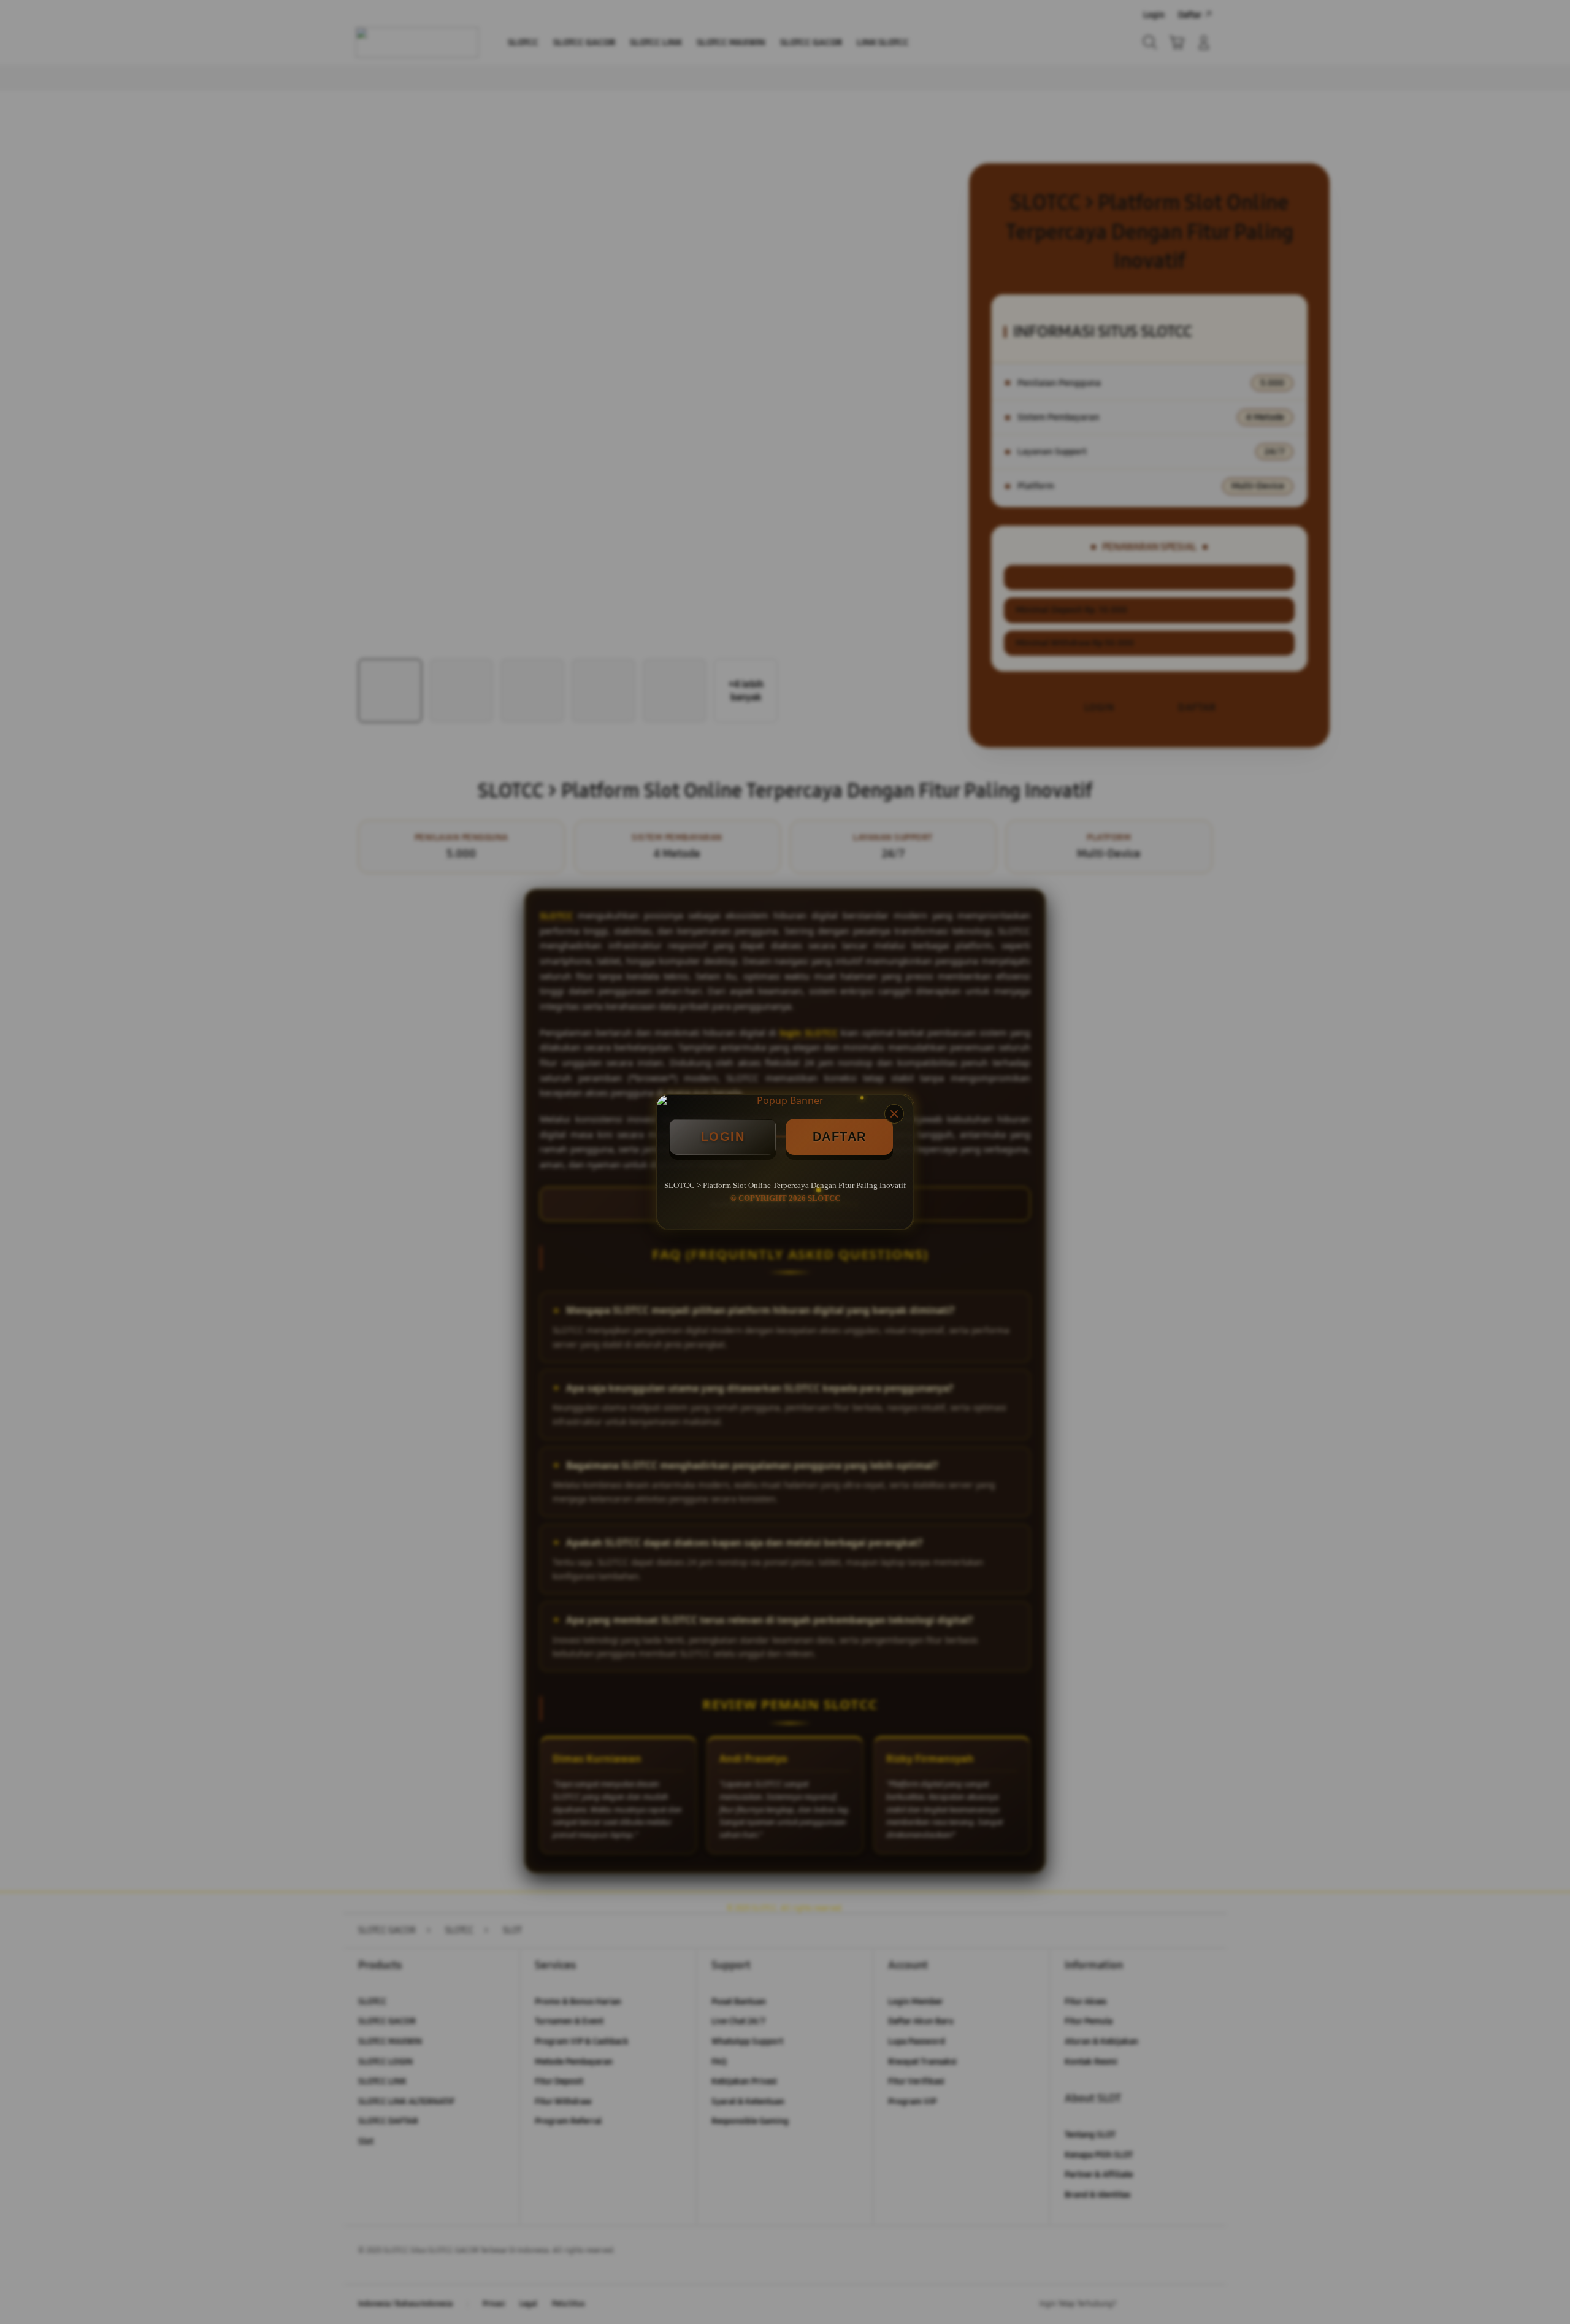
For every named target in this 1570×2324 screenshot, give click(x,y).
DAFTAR (840, 1137)
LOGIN (723, 1137)
